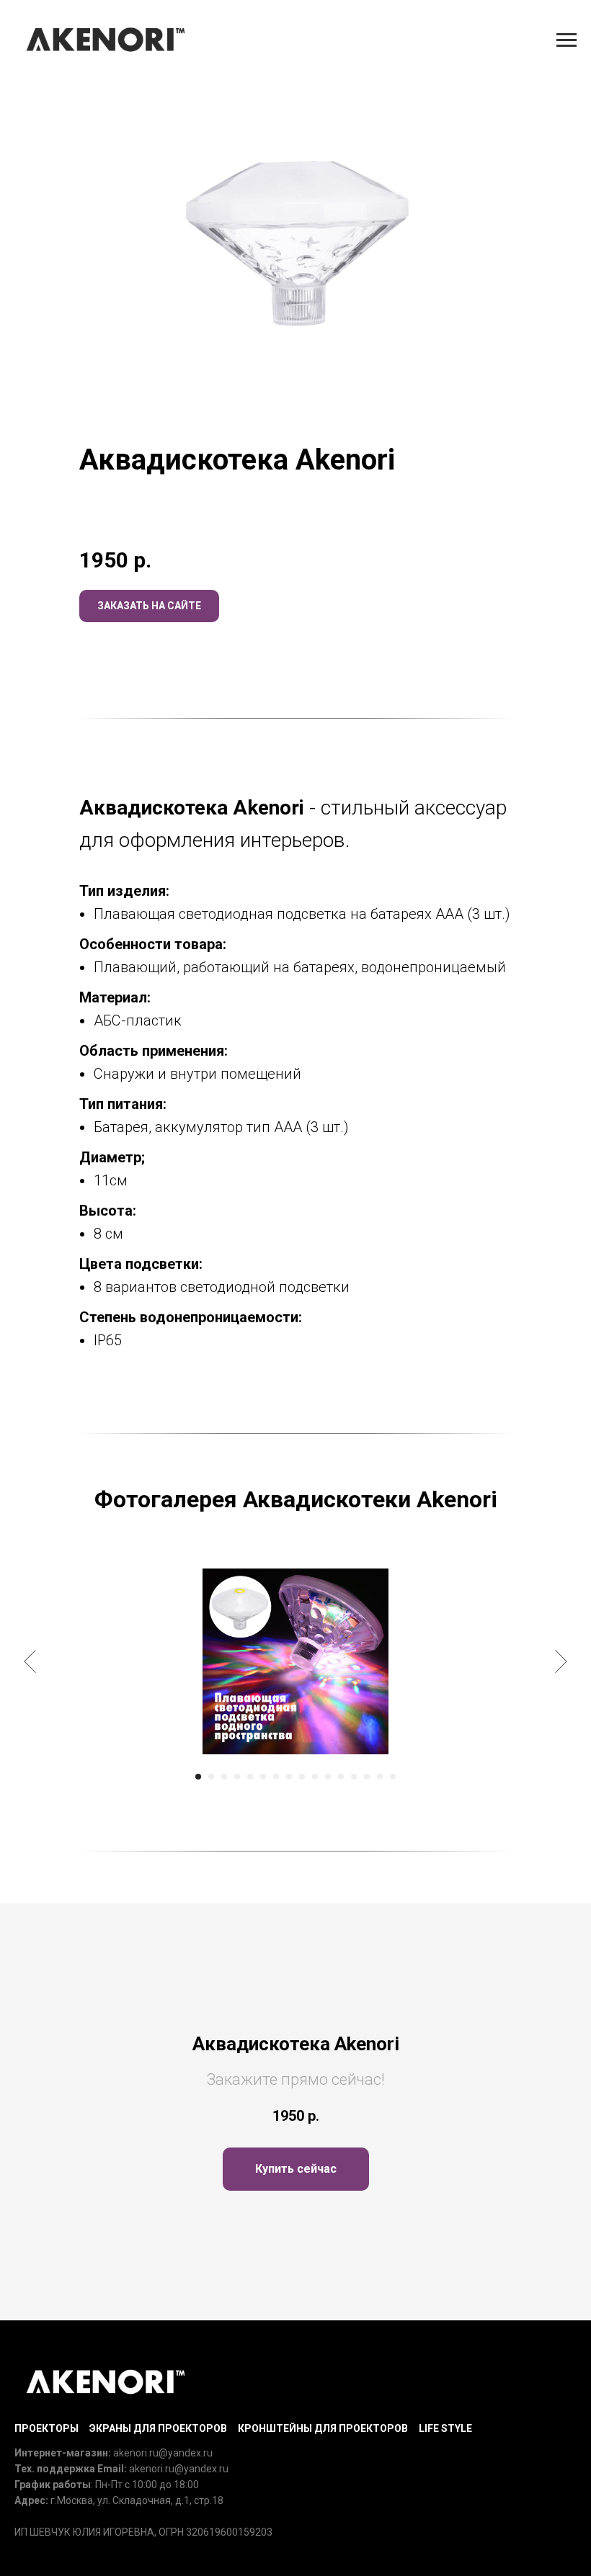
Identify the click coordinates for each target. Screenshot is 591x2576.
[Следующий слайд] (561, 1661)
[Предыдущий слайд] (30, 1661)
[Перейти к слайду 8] (289, 1777)
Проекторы (46, 2428)
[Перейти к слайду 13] (354, 1777)
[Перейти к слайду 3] (224, 1777)
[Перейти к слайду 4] (237, 1777)
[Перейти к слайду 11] (328, 1777)
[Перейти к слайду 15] (380, 1777)
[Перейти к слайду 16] (393, 1777)
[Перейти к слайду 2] (211, 1777)
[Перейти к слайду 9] (302, 1777)
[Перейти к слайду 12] (341, 1777)
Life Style (445, 2428)
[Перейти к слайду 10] (315, 1777)
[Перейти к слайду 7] (276, 1777)
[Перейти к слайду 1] (198, 1777)
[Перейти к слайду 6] (263, 1777)
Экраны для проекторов (158, 2428)
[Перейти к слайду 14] (367, 1777)
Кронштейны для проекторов (323, 2428)
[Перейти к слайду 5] (250, 1777)
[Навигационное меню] (566, 40)
